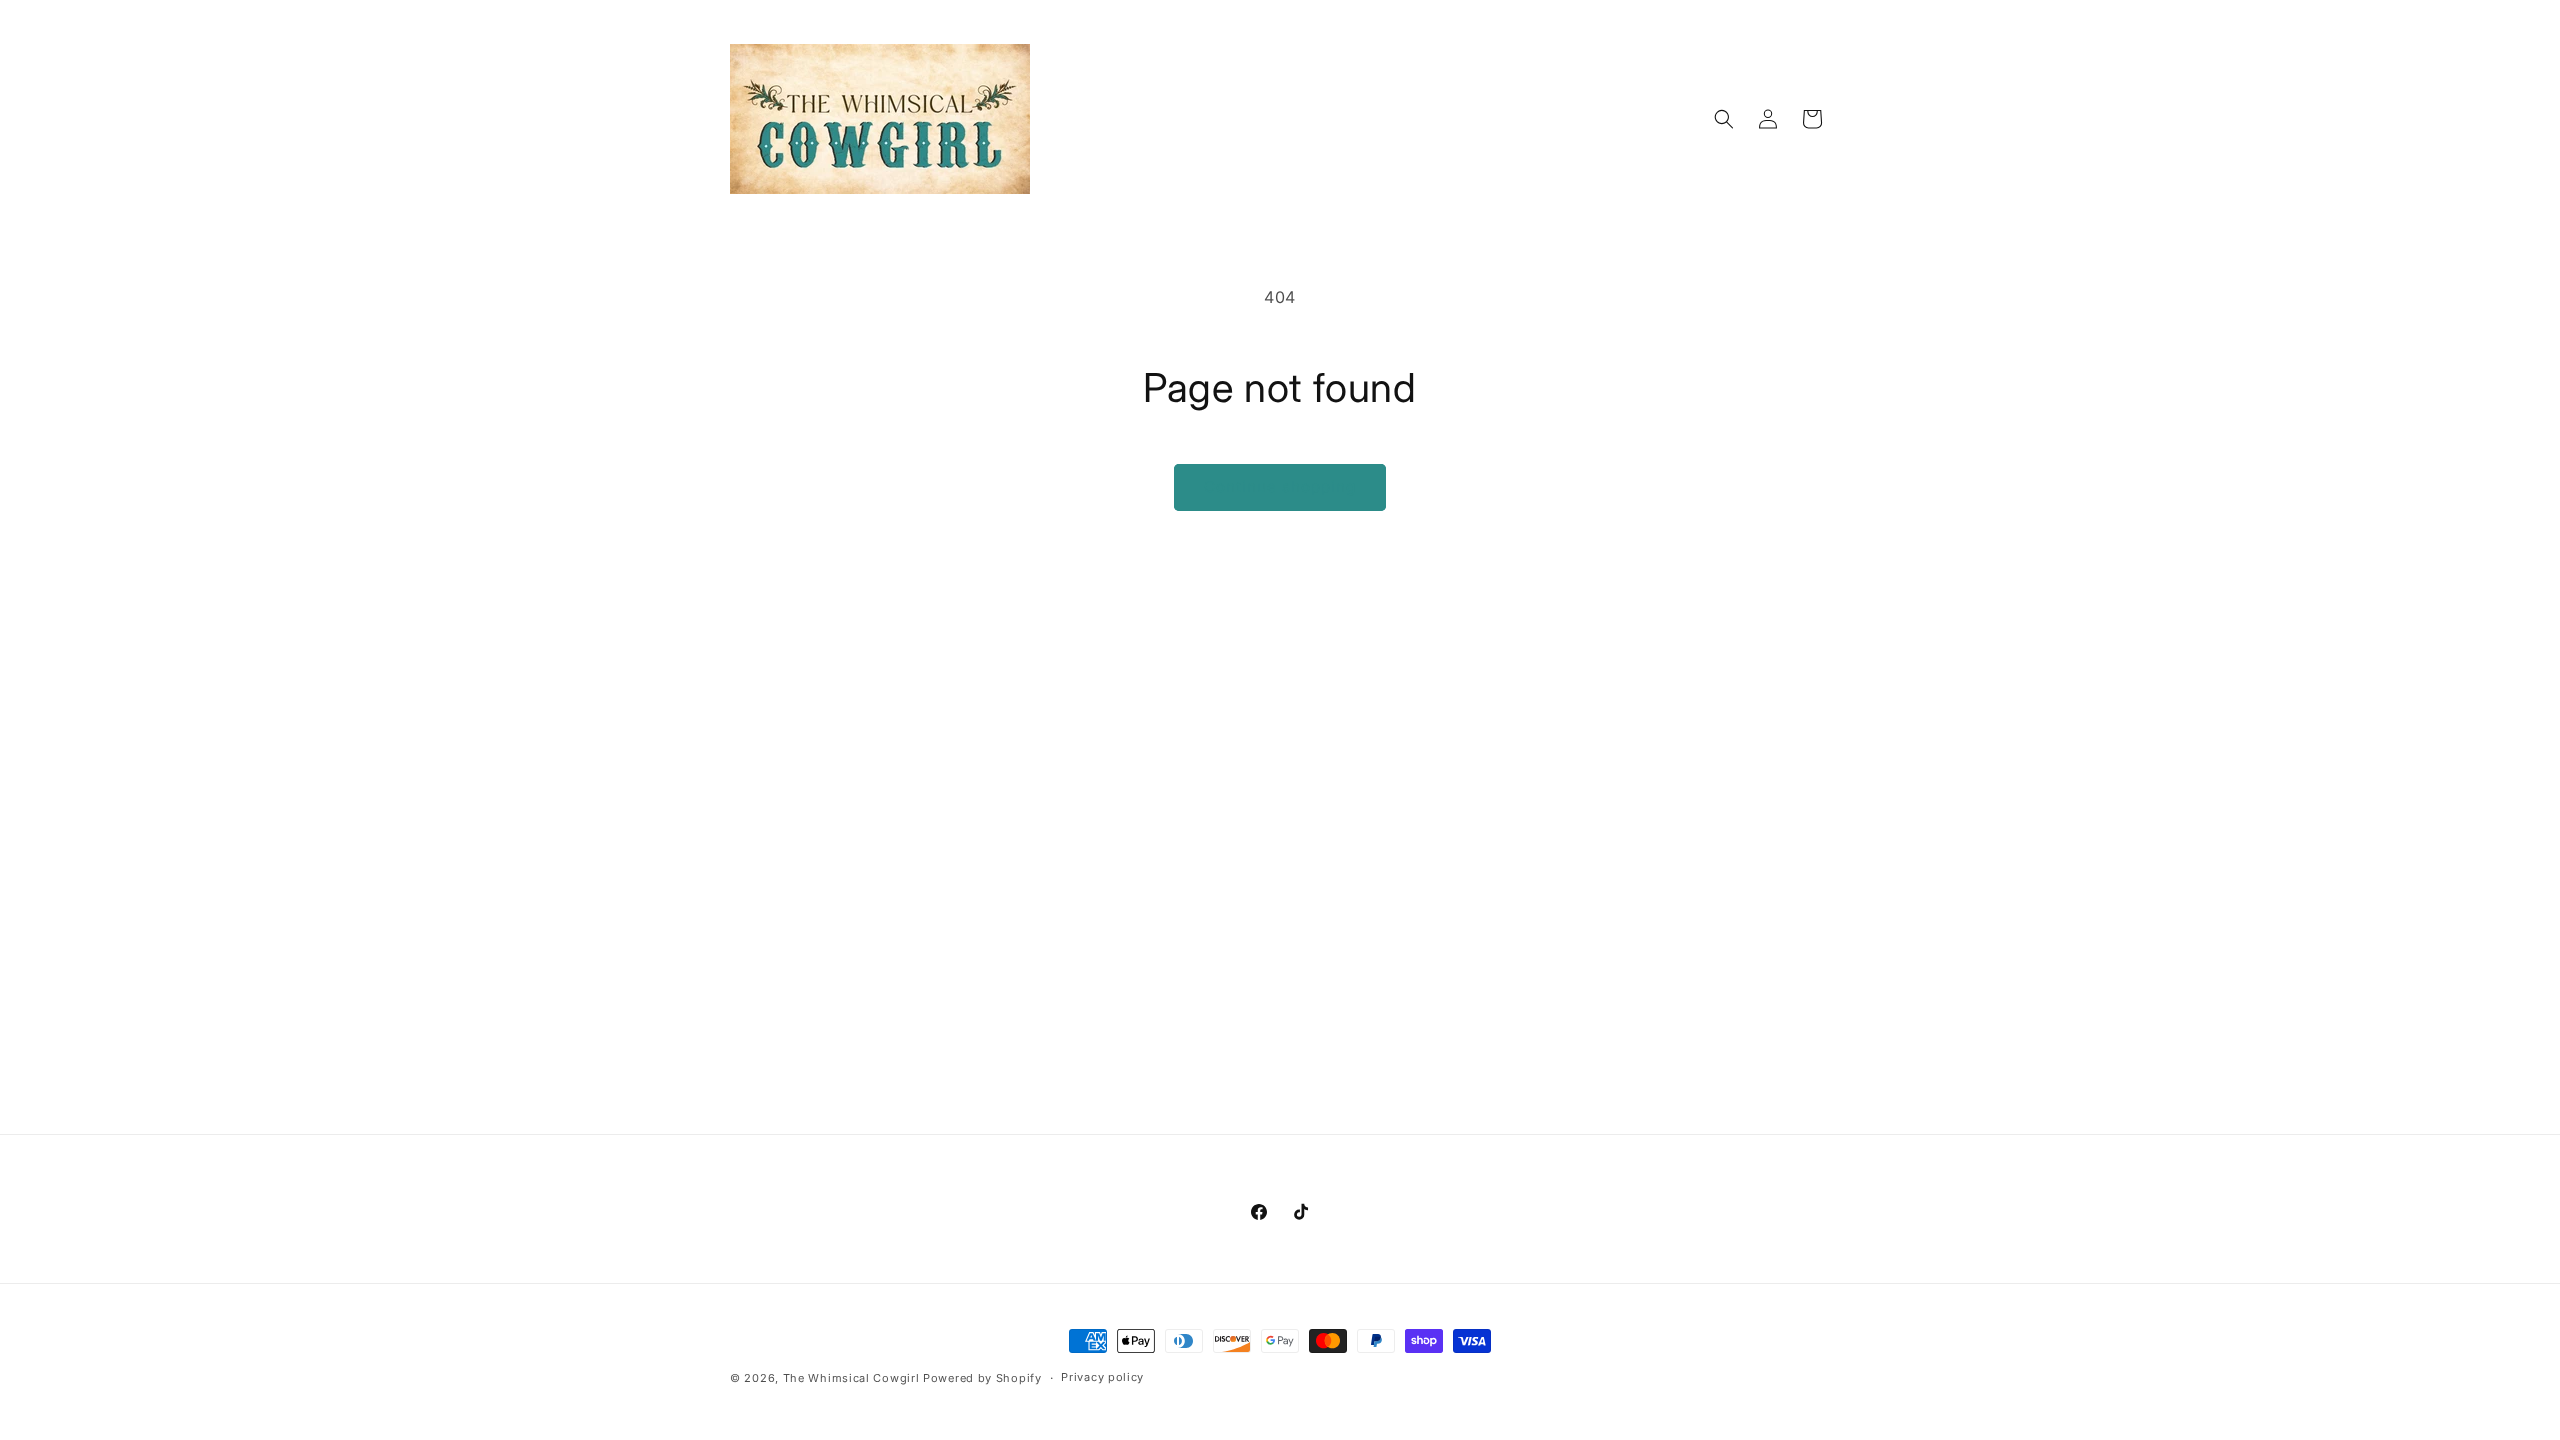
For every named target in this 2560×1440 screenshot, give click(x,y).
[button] (1724, 119)
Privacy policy (1102, 1377)
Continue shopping (1280, 486)
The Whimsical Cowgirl (851, 1378)
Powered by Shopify (982, 1378)
